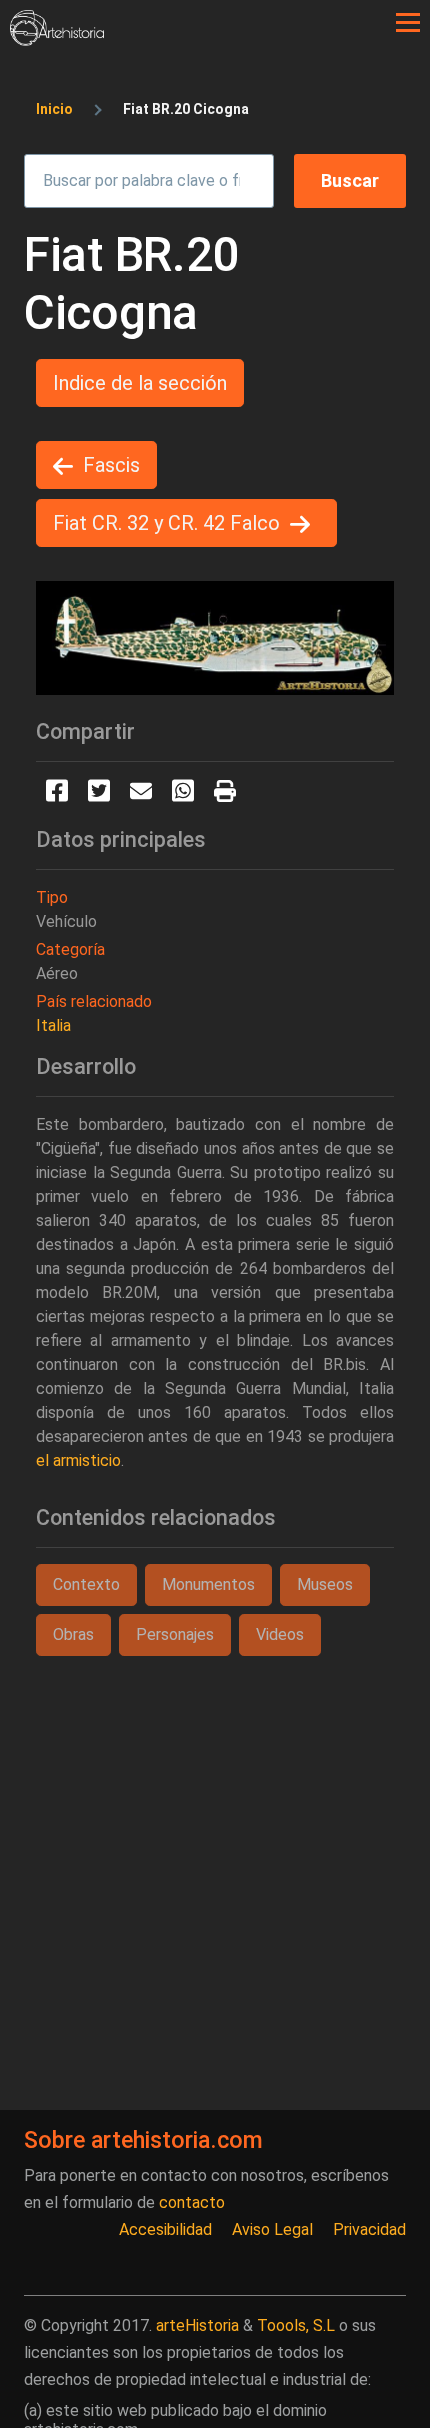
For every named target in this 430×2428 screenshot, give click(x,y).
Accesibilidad (165, 2229)
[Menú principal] (408, 23)
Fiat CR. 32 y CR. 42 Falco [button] (166, 523)
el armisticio (78, 1460)
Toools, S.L (296, 2325)
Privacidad (369, 2229)
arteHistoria (197, 2325)
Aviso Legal (272, 2229)
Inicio (54, 109)
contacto (192, 2202)
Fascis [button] (111, 465)
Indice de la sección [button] (140, 383)
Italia (53, 1025)
